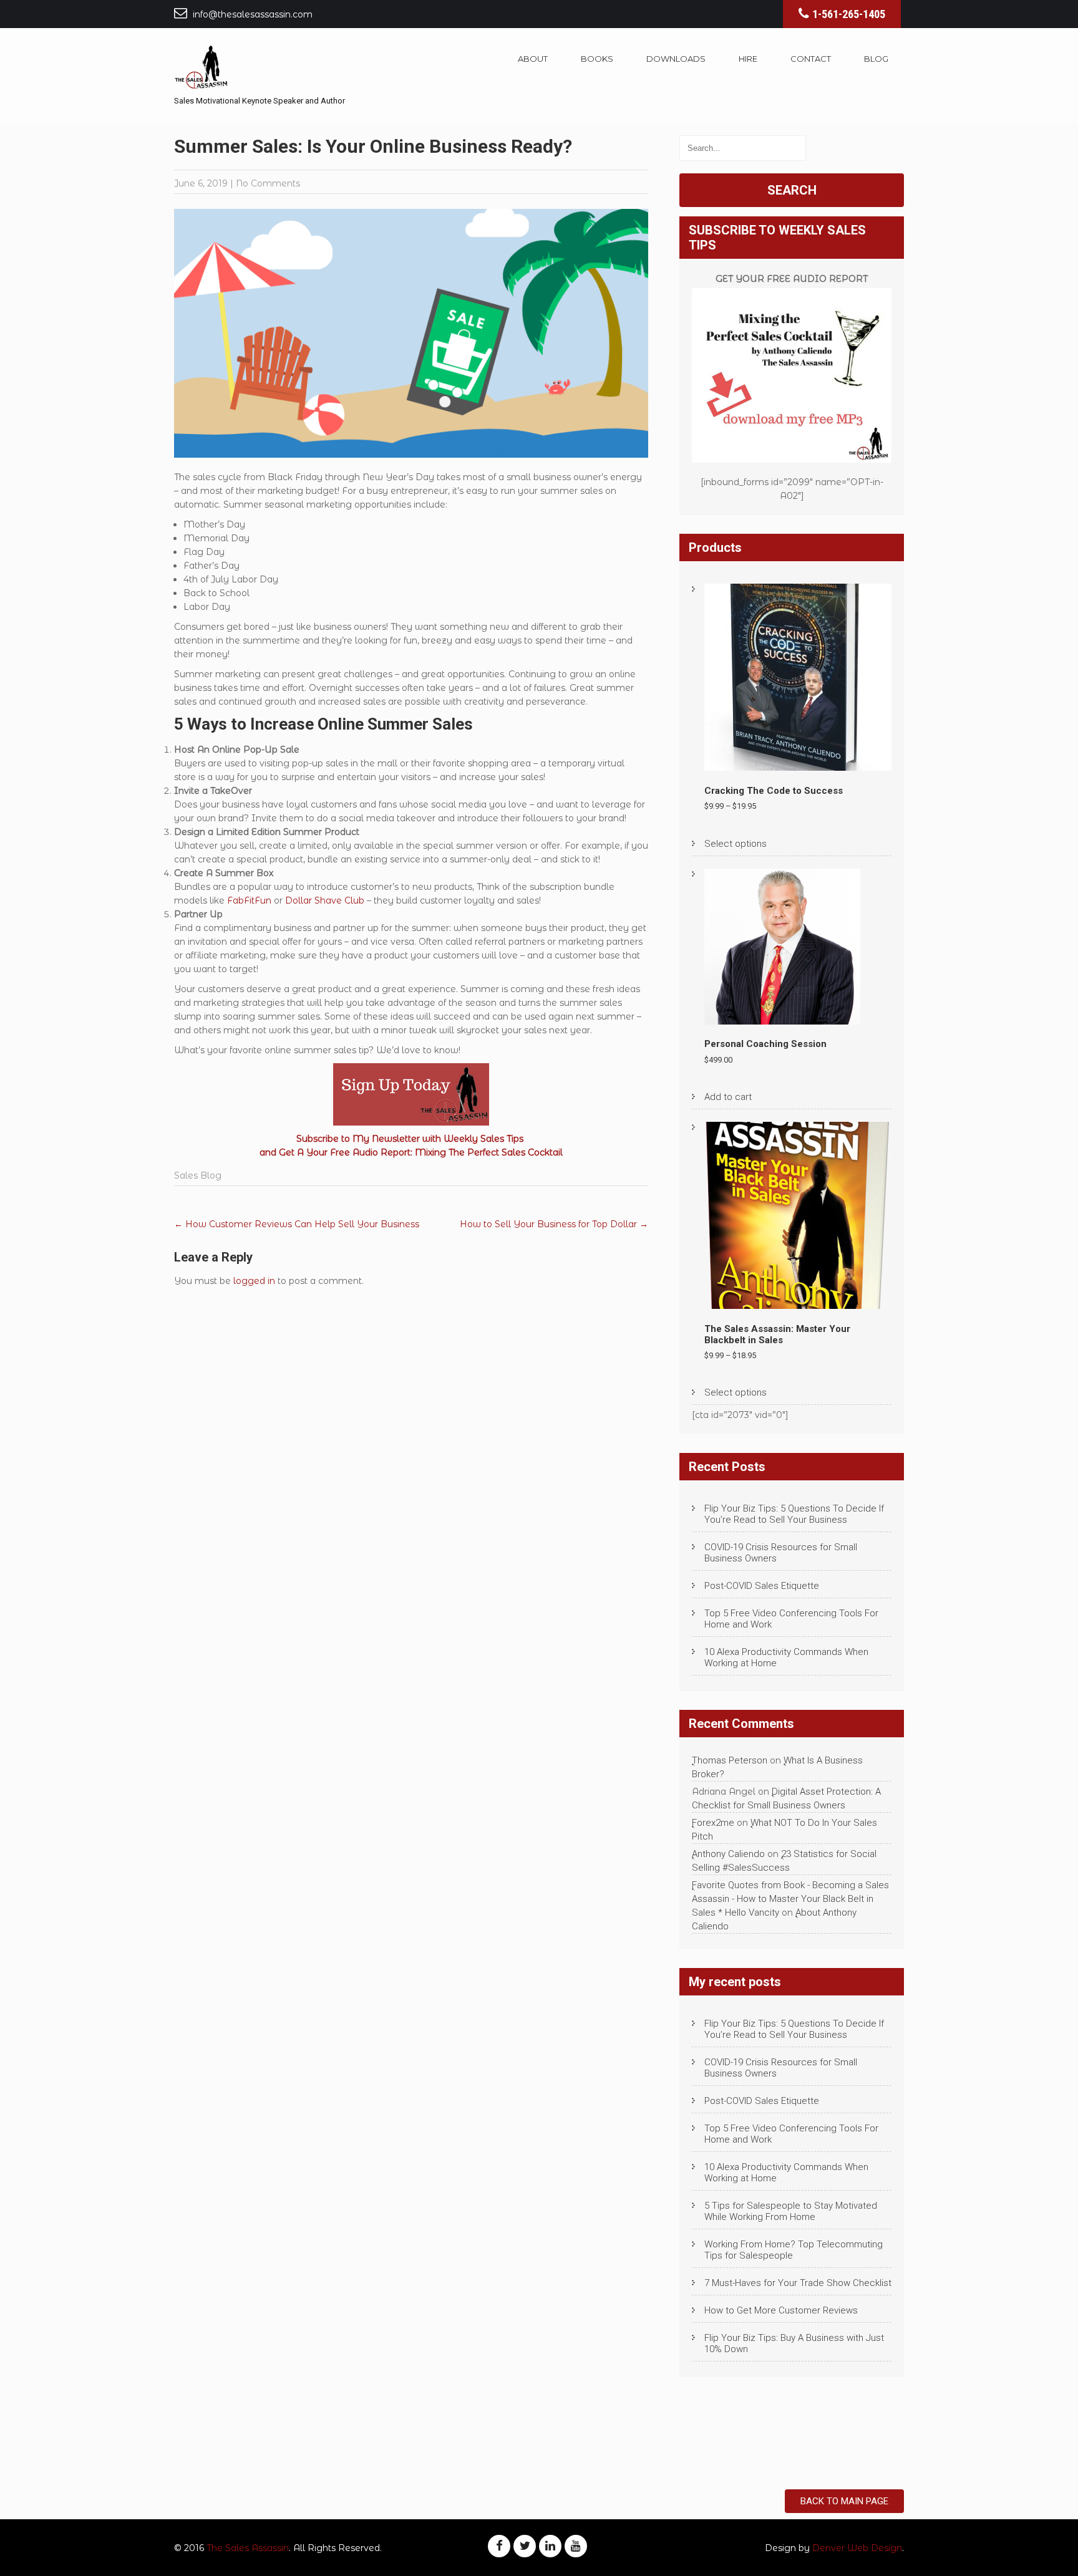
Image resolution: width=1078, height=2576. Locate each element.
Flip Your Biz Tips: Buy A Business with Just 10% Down (794, 2343)
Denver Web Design (857, 2548)
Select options (736, 844)
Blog (876, 59)
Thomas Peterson (730, 1760)
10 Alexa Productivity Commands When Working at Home (786, 1657)
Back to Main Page (844, 2501)
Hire (748, 59)
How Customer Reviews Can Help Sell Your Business (297, 1224)
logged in (254, 1281)
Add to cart (728, 1097)
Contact (811, 59)
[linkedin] (550, 2546)
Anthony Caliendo (728, 1854)
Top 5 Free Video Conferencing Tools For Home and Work (791, 1619)
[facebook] (499, 2546)
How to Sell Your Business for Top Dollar (554, 1224)
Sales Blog (198, 1175)
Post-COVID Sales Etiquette (762, 1586)
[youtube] (576, 2546)
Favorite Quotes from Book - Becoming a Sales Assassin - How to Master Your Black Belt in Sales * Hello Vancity (790, 1899)
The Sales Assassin (248, 2548)
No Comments (268, 183)
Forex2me (713, 1823)
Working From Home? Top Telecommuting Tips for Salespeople (794, 2250)
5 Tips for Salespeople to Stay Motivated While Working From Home (791, 2211)
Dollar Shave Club (325, 900)
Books (597, 59)
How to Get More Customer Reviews (781, 2310)
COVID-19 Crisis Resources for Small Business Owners (781, 1553)
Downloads (676, 59)
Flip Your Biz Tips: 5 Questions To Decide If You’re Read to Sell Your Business (794, 1514)
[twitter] (525, 2546)
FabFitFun (249, 900)
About (533, 59)
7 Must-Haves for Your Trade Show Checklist (798, 2283)
